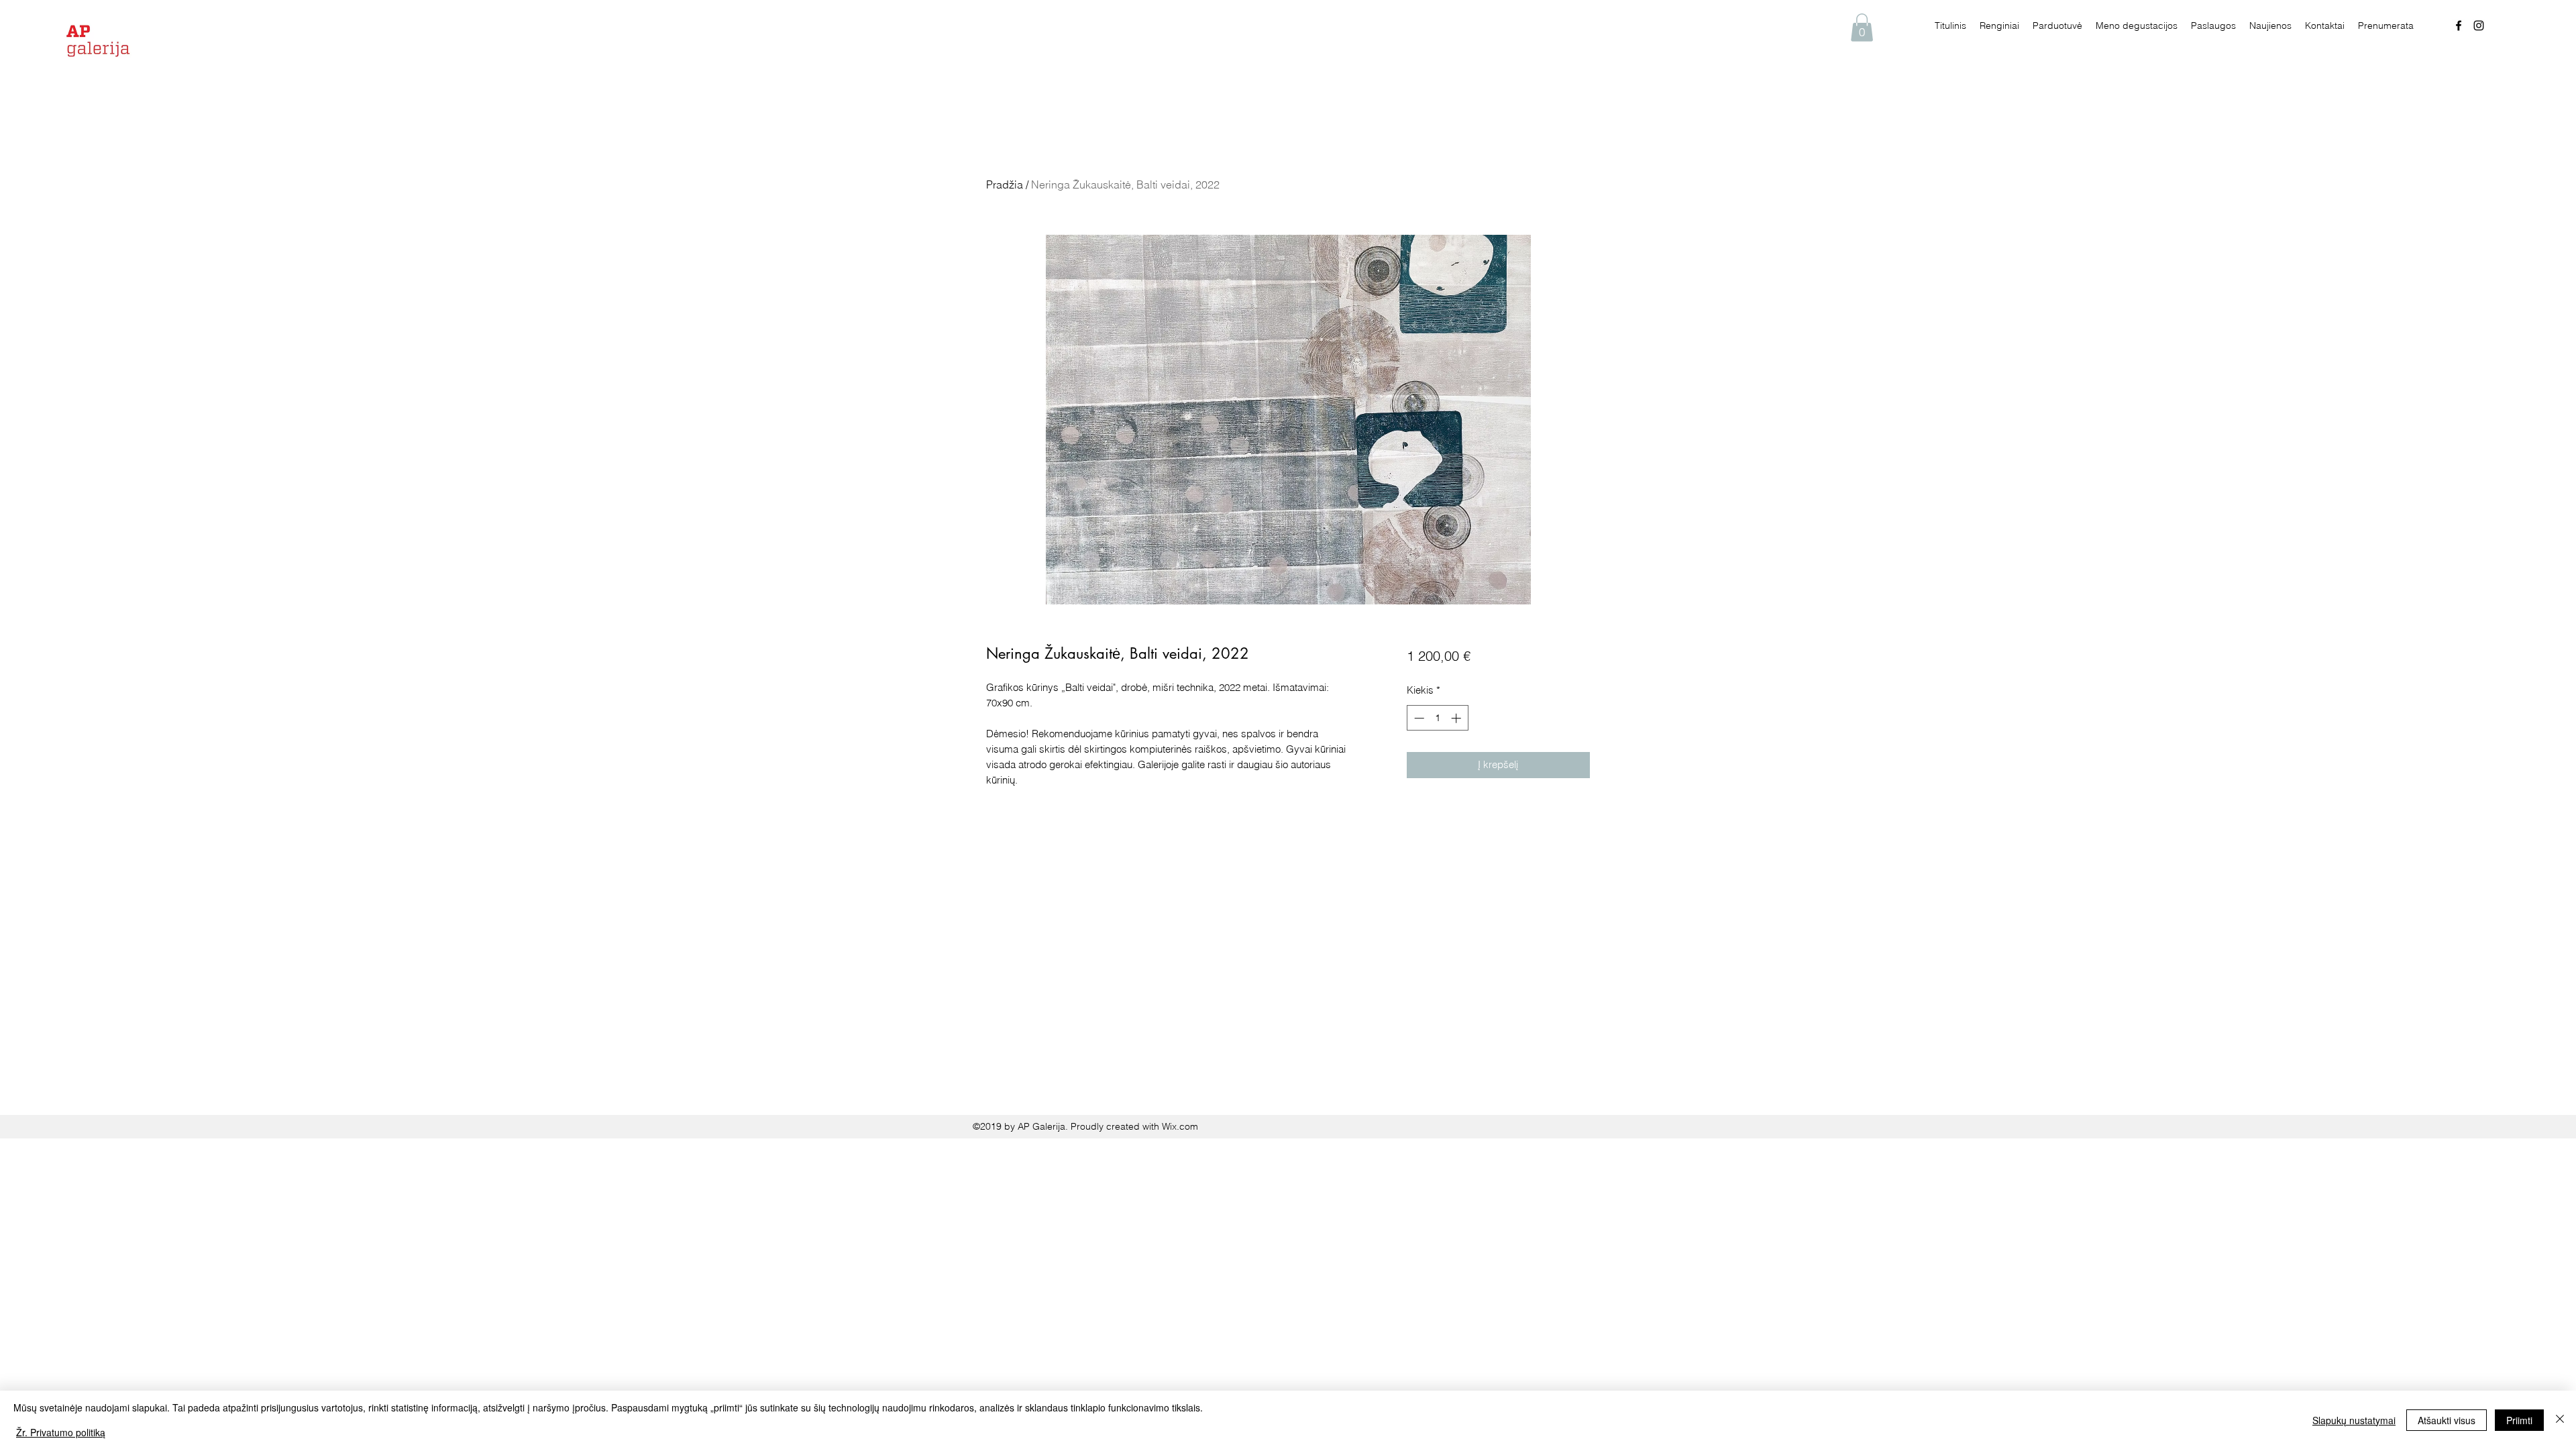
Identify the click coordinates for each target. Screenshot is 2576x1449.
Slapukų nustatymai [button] (2354, 1420)
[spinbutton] (1437, 718)
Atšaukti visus (2447, 1420)
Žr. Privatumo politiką (61, 1432)
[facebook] (2459, 25)
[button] (1862, 28)
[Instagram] (2479, 25)
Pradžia (1005, 184)
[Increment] (1457, 718)
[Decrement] (1418, 718)
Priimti (2519, 1420)
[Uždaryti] (2560, 1420)
